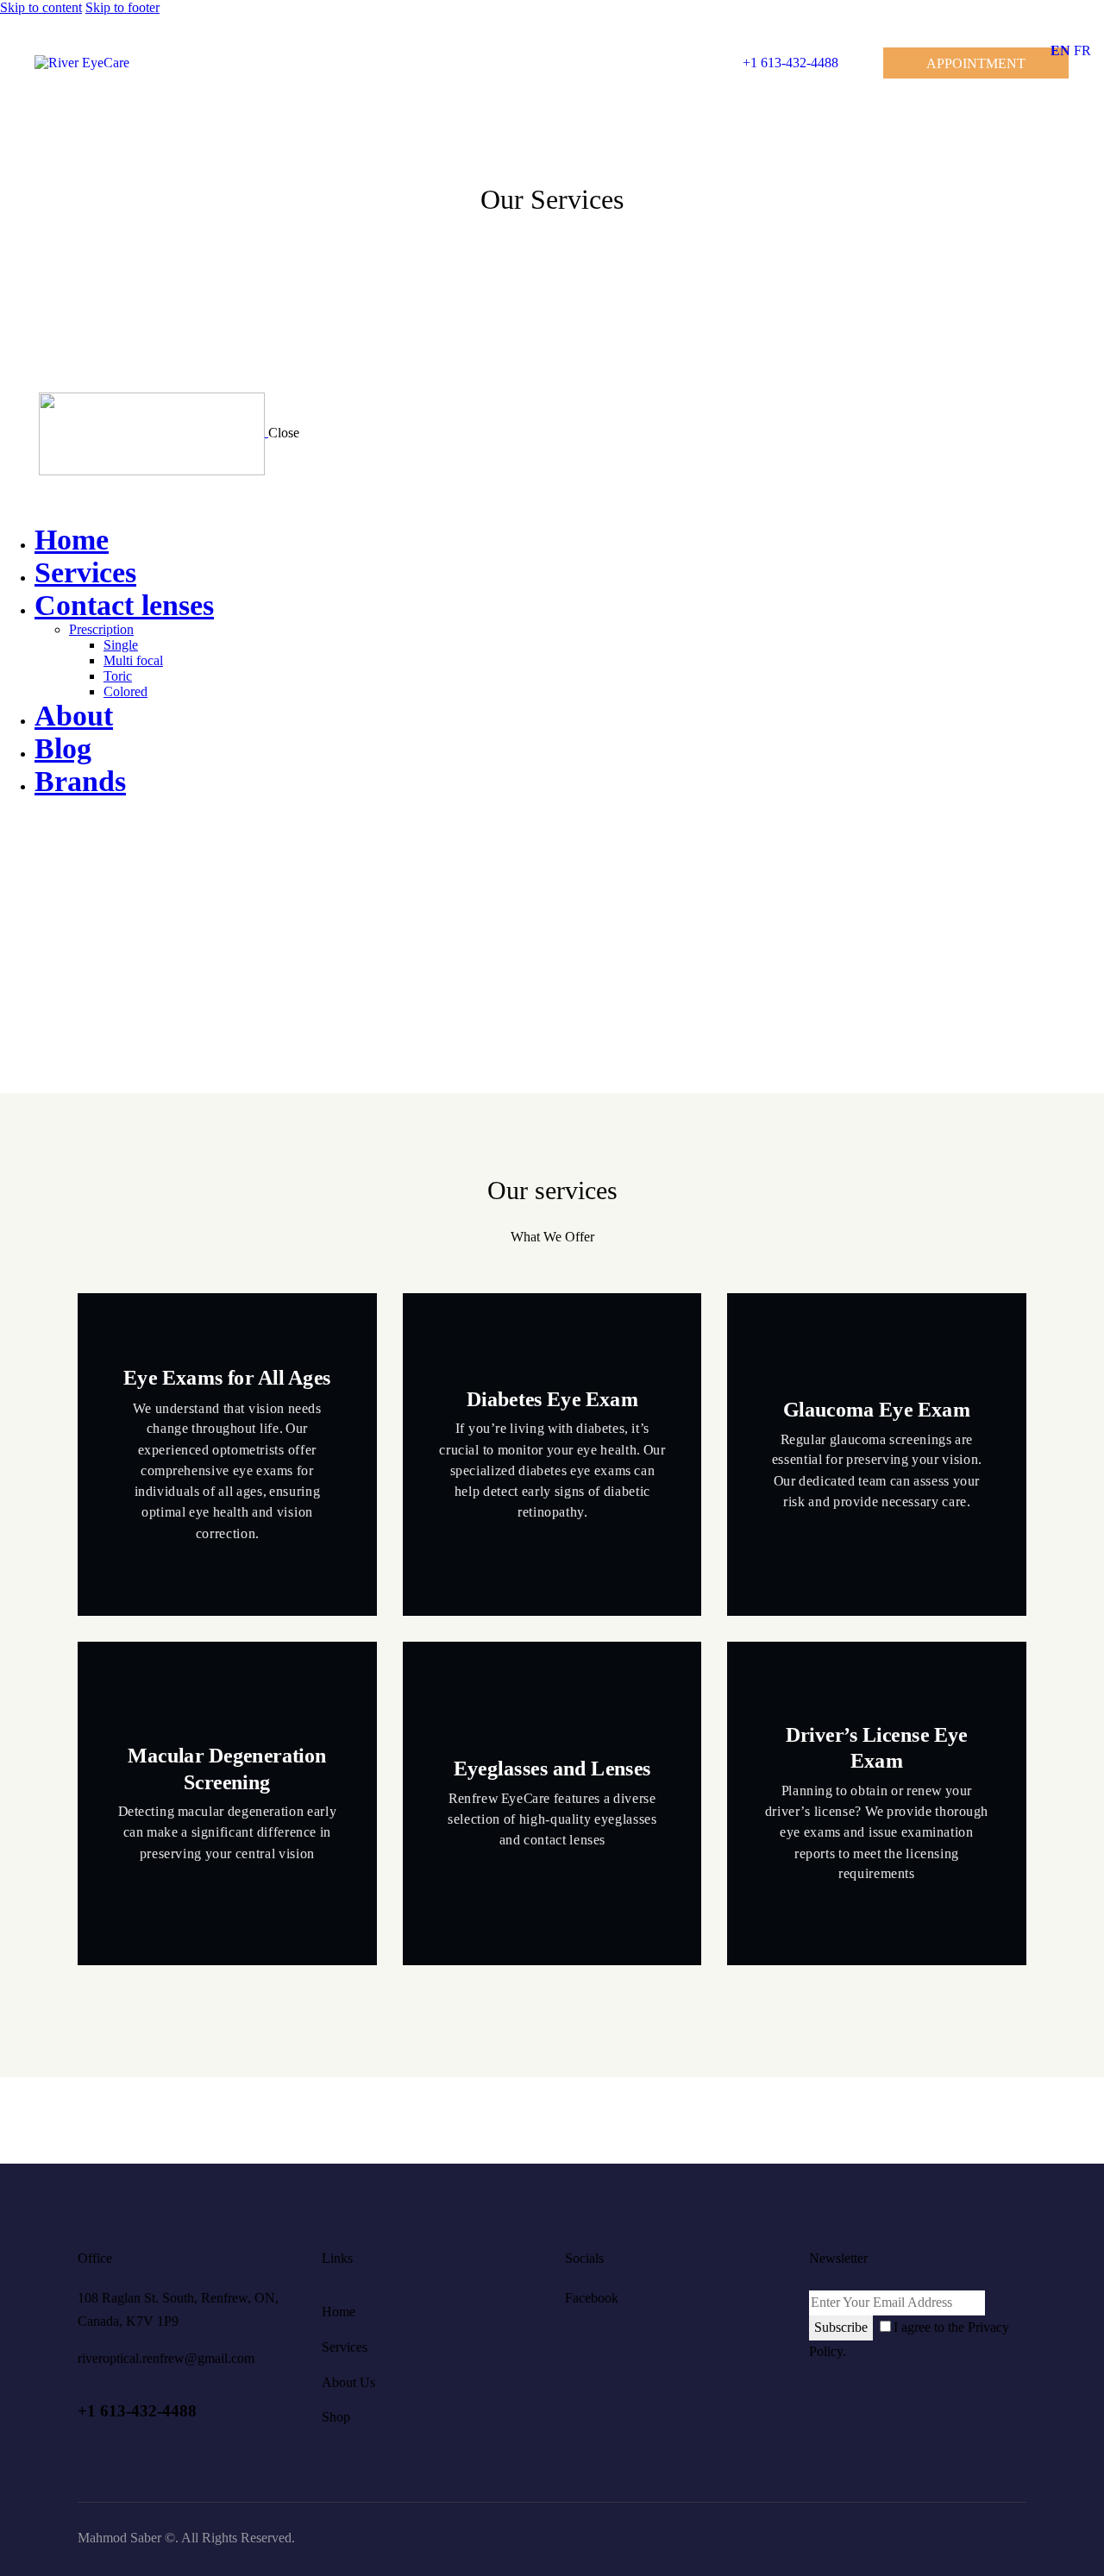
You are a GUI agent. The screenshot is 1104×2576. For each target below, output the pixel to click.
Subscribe (841, 2327)
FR (1082, 50)
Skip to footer (122, 7)
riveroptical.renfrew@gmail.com (166, 2358)
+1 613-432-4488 (137, 2411)
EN (1060, 50)
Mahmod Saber (119, 2538)
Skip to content (41, 7)
